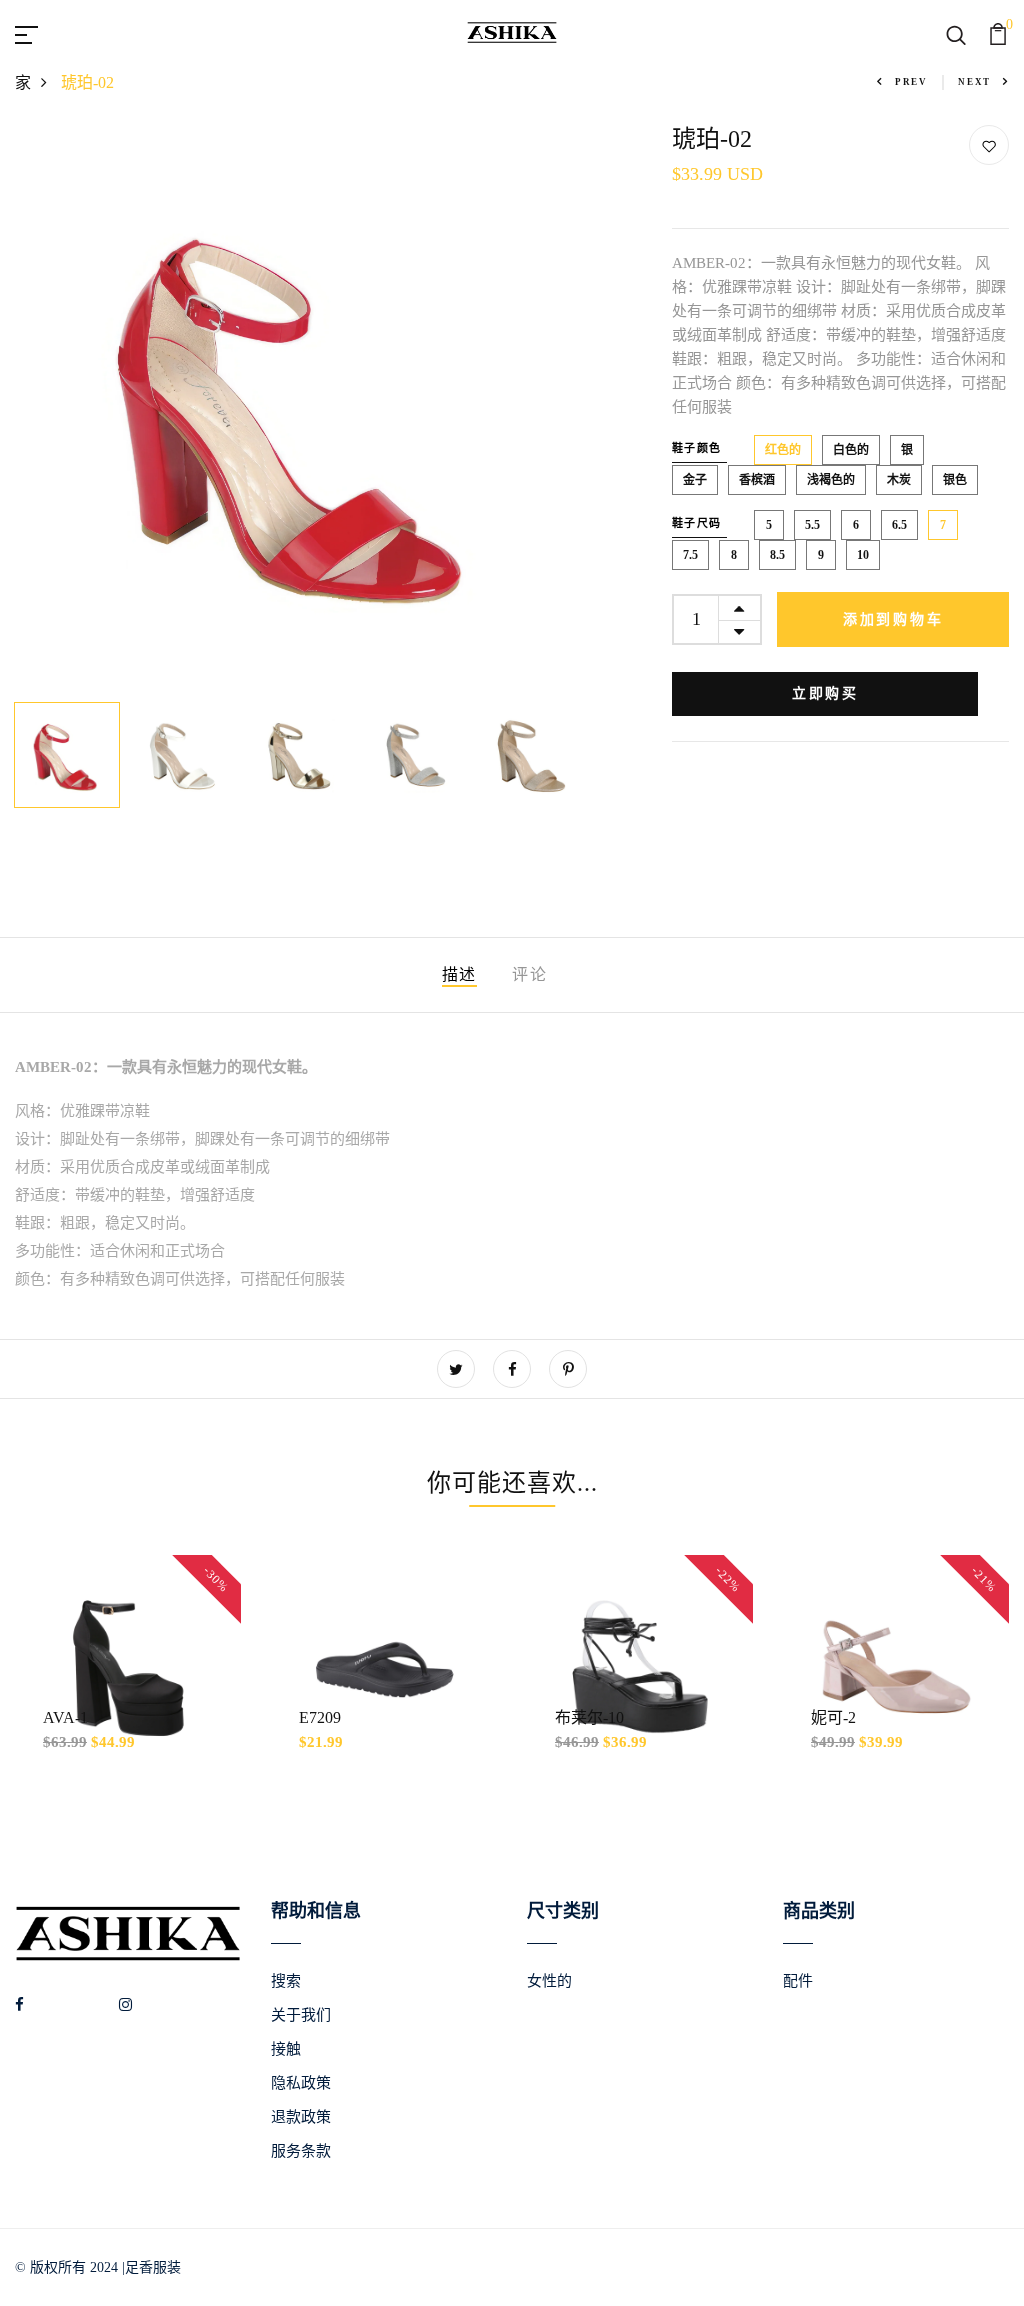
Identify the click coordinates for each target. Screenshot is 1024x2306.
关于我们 (301, 2015)
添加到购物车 (893, 619)
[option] (299, 409)
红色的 (783, 450)
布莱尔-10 (589, 1717)
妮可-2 (833, 1717)
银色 (955, 480)
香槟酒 (757, 480)
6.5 (899, 525)
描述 (459, 974)
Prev (911, 82)
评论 (529, 974)
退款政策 (301, 2117)
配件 (798, 1981)
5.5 (812, 525)
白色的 (851, 450)
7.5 (690, 555)
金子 (695, 480)
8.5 (777, 555)
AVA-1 (65, 1717)
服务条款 (301, 2151)
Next (974, 82)
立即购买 (825, 693)
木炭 (899, 480)
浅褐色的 (831, 480)
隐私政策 (301, 2083)
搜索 (286, 1981)
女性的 (549, 1981)
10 (863, 555)
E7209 (320, 1717)
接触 (286, 2049)
